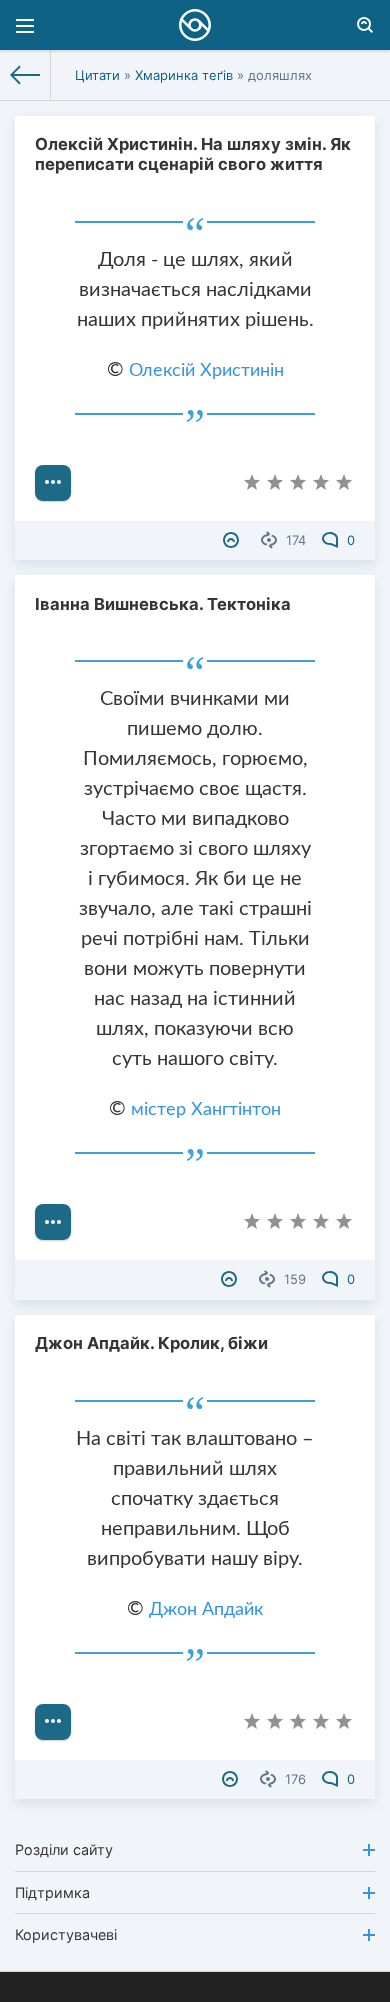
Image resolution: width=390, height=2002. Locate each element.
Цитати (97, 75)
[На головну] (25, 75)
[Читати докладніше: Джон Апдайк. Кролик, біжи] (53, 1722)
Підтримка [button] (52, 1892)
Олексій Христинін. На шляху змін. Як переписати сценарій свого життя (193, 154)
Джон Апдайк (206, 1610)
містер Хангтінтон (206, 1110)
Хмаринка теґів (184, 75)
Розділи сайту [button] (64, 1849)
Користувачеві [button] (66, 1934)
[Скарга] (233, 540)
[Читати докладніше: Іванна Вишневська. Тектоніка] (53, 1222)
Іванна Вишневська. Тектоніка (163, 604)
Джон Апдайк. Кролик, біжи (151, 1343)
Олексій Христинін (206, 371)
